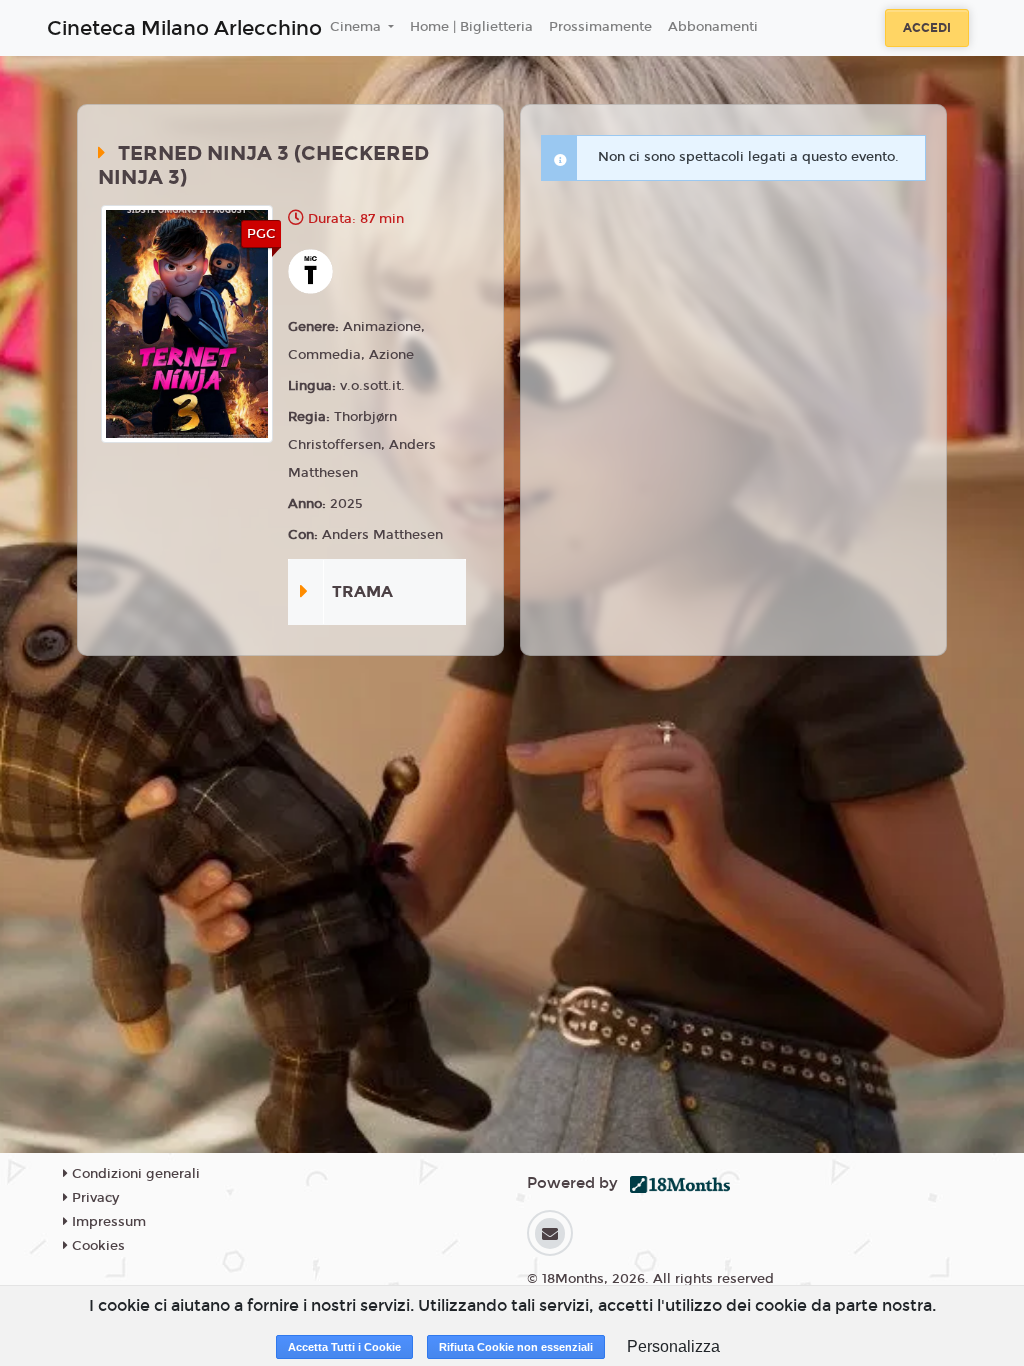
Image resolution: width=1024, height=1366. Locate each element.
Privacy (93, 1198)
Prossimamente (600, 27)
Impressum (107, 1222)
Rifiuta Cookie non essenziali (516, 1347)
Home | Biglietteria (471, 27)
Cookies (96, 1246)
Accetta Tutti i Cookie (344, 1347)
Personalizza (673, 1346)
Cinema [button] (357, 27)
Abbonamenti (713, 27)
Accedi (927, 28)
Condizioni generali (134, 1174)
